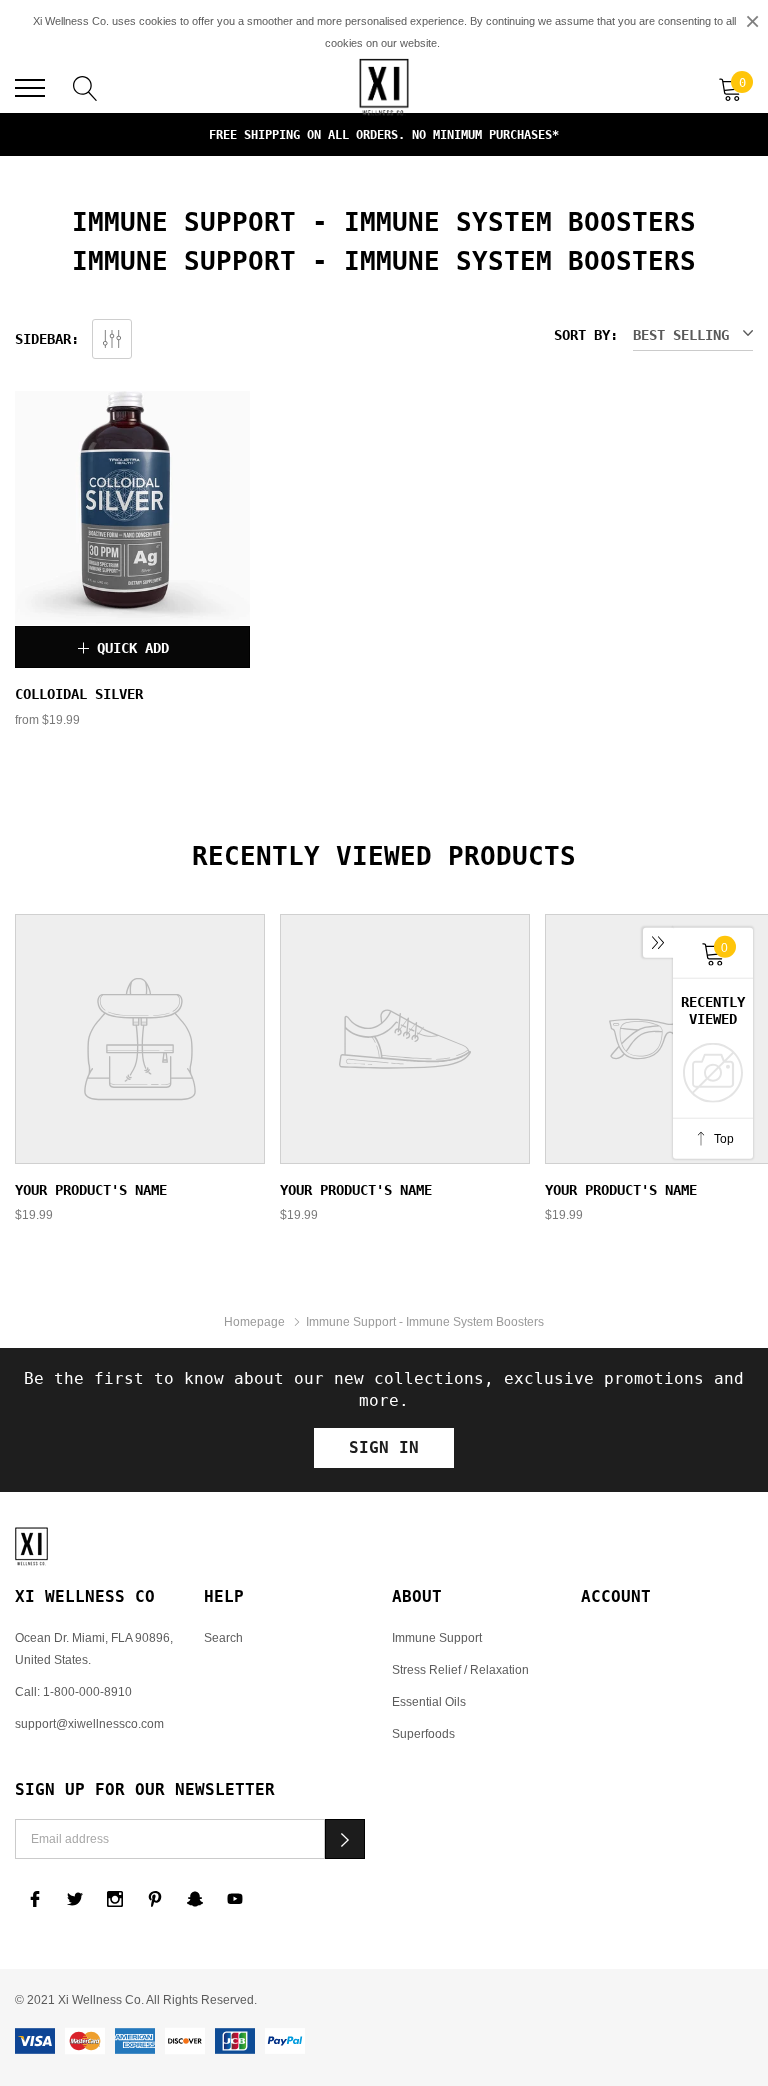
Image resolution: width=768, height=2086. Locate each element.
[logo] (384, 88)
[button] (345, 1839)
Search (223, 1637)
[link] (132, 508)
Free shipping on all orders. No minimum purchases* (384, 135)
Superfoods (423, 1733)
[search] (85, 87)
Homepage (254, 1321)
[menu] (30, 88)
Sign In (384, 1447)
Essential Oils (429, 1701)
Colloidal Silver (79, 694)
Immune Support (437, 1637)
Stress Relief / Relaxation (460, 1669)
